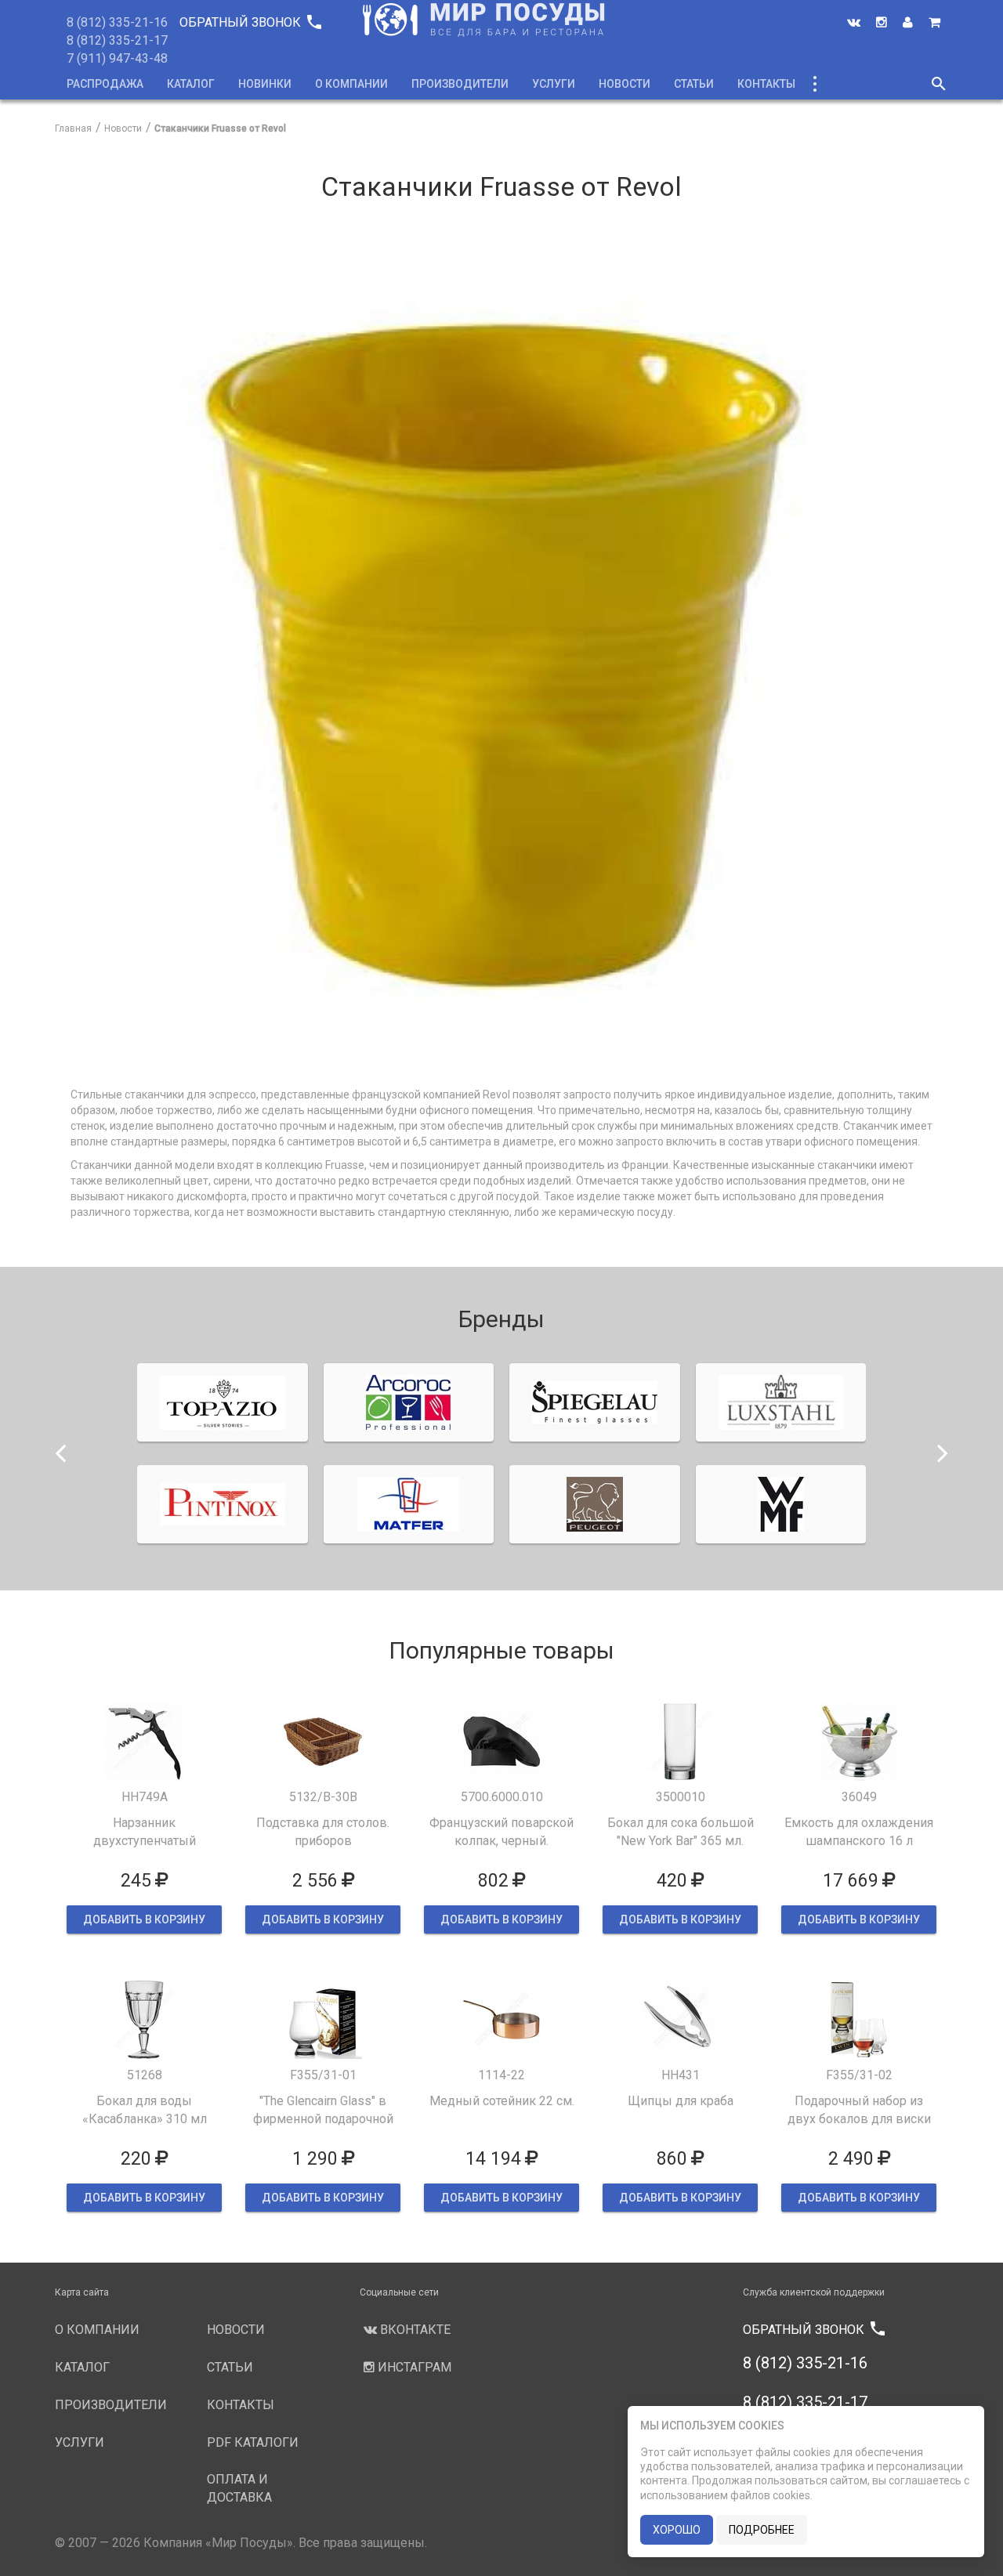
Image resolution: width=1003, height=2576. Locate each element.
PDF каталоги (253, 2442)
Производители (460, 84)
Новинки (265, 84)
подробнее (762, 2530)
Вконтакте (414, 2330)
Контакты (766, 84)
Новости (625, 84)
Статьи (694, 84)
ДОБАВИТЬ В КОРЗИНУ (144, 1919)
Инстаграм (413, 2367)
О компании (351, 84)
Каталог (191, 84)
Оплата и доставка (239, 2488)
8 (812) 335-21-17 (117, 40)
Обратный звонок (250, 22)
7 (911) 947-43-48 (117, 58)
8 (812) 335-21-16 (117, 22)
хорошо (677, 2530)
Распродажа (105, 84)
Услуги (554, 84)
